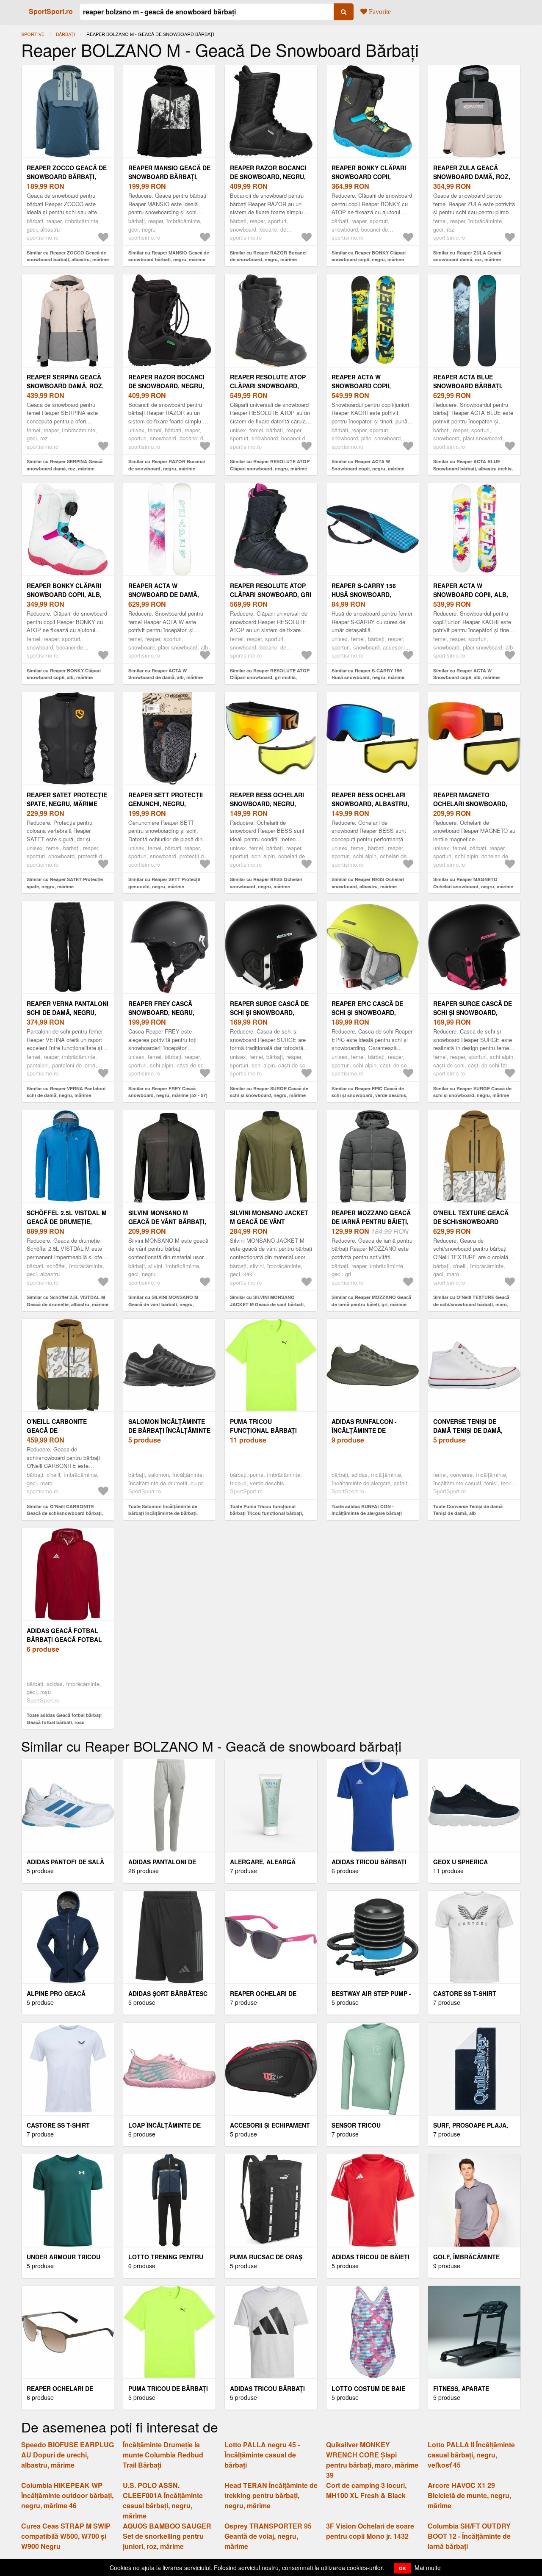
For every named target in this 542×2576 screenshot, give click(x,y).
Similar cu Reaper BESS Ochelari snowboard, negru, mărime (266, 883)
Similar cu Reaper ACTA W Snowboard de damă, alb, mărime (166, 674)
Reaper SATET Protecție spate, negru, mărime (67, 799)
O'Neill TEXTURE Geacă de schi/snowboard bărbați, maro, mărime (471, 1222)
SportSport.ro (51, 11)
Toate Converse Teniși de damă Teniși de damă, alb (468, 1510)
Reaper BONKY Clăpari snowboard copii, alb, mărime (64, 594)
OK (402, 2568)
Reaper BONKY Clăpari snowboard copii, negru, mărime (369, 177)
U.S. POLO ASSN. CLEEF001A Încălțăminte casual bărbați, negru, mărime (163, 2500)
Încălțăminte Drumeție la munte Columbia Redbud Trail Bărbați (163, 2455)
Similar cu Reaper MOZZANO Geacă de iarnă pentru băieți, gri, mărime (371, 1301)
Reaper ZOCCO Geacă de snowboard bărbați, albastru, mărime (67, 177)
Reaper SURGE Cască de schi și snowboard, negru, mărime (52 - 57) (473, 1012)
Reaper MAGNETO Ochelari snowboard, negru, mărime (470, 804)
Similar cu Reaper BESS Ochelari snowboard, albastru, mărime (368, 883)
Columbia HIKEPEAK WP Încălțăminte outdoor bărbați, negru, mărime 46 (67, 2495)
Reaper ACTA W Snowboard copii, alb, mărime (471, 594)
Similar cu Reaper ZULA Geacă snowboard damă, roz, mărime (467, 256)
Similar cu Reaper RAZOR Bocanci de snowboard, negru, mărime (268, 256)
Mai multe (428, 2568)
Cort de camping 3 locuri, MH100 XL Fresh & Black (366, 2490)
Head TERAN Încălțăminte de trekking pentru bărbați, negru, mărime (271, 2495)
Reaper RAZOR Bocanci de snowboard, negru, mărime (268, 177)
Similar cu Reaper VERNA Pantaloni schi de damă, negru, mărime (66, 1092)
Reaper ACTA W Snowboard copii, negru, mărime (361, 386)
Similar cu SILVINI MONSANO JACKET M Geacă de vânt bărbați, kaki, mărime (267, 1304)
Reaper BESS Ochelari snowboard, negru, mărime (267, 804)
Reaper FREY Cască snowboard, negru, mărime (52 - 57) (161, 1012)
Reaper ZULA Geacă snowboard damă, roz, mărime (472, 177)
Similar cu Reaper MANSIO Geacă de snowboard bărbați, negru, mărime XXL (169, 260)
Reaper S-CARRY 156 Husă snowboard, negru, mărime (364, 594)
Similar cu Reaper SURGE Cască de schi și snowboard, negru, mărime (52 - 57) (472, 1095)
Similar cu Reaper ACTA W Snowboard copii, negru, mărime (368, 465)
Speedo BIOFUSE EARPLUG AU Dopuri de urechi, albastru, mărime (68, 2455)
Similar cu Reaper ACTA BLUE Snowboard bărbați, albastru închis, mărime (473, 468)
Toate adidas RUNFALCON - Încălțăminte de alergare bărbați (367, 1510)
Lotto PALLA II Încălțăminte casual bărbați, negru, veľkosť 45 (471, 2455)
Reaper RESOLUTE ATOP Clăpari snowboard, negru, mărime (268, 386)
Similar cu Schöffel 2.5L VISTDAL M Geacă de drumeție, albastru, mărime (68, 1301)
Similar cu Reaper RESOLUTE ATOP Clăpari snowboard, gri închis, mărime (270, 677)
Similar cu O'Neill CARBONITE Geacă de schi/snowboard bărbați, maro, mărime (65, 1513)
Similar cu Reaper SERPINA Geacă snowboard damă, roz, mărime (65, 465)
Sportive (33, 34)
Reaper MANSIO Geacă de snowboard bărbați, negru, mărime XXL (169, 177)
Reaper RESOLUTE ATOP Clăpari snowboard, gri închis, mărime (271, 594)
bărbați (65, 34)
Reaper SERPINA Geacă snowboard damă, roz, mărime (65, 386)
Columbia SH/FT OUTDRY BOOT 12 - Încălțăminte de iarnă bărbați (469, 2536)
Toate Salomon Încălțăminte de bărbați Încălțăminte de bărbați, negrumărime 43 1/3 (163, 1513)
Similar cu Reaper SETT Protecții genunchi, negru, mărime (164, 883)
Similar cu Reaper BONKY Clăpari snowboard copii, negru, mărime (369, 256)
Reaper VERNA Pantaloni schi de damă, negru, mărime (68, 1012)
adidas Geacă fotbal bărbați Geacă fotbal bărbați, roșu (64, 1639)
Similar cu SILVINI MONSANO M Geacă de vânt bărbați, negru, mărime (163, 1304)
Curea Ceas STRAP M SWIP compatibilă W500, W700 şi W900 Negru (66, 2536)
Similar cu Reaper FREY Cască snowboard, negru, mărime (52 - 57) (168, 1092)
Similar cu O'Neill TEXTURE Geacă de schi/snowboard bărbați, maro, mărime (471, 1304)
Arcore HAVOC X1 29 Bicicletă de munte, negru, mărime (469, 2495)
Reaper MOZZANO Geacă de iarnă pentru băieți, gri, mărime (371, 1222)
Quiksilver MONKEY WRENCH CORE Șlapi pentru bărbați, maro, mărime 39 (372, 2460)
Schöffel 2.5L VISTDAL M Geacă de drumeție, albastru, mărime (67, 1222)
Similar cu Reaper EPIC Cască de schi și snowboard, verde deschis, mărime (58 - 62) (369, 1095)
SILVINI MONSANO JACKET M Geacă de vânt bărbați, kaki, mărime (269, 1222)
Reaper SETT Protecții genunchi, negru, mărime (166, 804)
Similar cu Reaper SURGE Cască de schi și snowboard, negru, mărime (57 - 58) (269, 1095)
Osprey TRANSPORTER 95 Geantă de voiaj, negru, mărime (268, 2536)
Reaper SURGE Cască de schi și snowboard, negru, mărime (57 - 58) (269, 1012)
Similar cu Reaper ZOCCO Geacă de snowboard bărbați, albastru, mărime (68, 256)
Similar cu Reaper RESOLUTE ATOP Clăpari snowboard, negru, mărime (270, 465)
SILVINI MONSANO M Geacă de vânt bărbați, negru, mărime (167, 1222)
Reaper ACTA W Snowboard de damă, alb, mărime (164, 594)
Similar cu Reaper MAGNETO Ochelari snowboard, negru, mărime (473, 883)
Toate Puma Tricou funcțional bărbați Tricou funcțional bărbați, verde (267, 1513)
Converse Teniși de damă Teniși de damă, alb (468, 1430)
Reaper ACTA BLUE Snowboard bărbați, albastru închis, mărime (474, 386)
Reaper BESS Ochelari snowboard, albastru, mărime (370, 804)
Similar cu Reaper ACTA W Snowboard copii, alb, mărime (466, 674)
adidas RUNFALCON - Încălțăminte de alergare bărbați (364, 1430)
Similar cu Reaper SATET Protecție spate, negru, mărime (65, 883)
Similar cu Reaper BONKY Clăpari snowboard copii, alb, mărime (64, 674)
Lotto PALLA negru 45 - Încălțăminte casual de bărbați (262, 2455)
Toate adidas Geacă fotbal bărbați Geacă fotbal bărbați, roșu (64, 1719)
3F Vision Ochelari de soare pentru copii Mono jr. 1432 (370, 2531)
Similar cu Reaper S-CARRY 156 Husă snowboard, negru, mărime (368, 674)
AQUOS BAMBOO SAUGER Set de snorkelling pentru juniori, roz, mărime (167, 2536)
